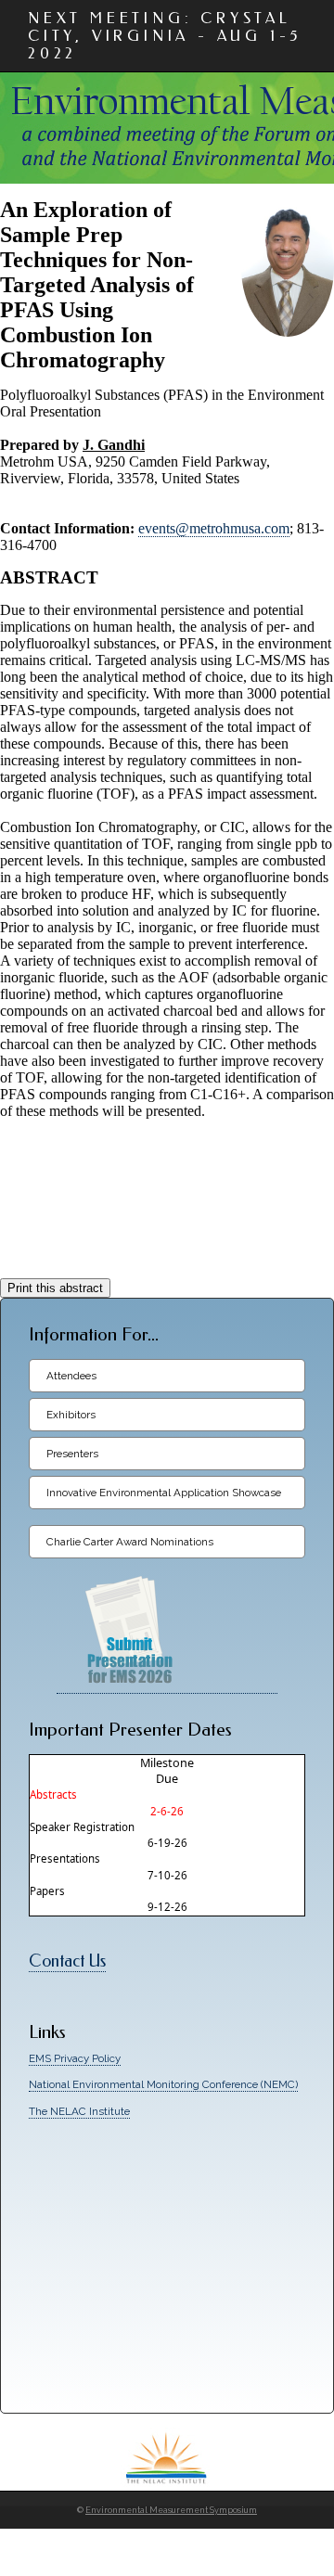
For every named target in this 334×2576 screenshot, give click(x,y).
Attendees (71, 1376)
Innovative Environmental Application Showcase (164, 1493)
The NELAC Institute (79, 2111)
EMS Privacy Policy (75, 2058)
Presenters (72, 1454)
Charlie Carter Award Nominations (130, 1542)
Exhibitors (71, 1415)
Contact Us (67, 1961)
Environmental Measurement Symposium (171, 2510)
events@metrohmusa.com (214, 528)
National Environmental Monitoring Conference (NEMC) (163, 2084)
